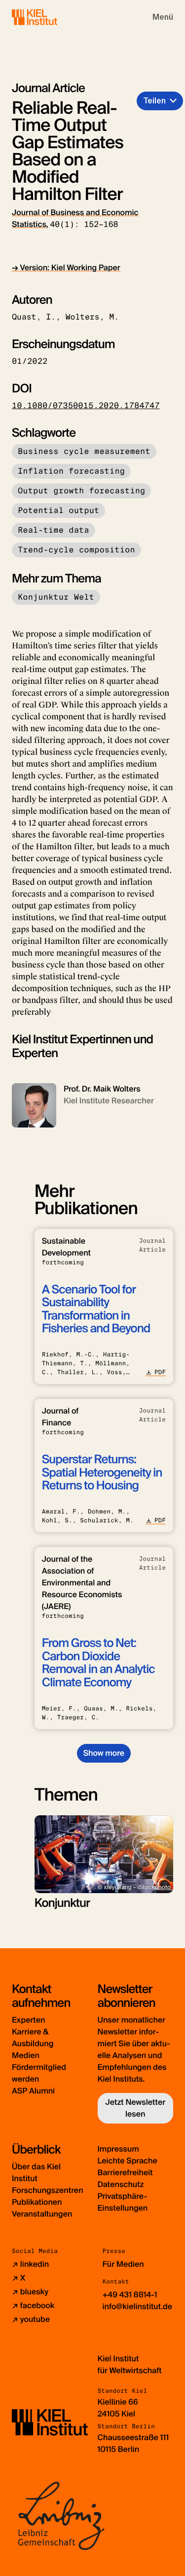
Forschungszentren (48, 2190)
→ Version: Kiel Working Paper (66, 268)
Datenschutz (121, 2184)
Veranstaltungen (42, 2214)
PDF (160, 1372)
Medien (26, 2055)
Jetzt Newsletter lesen (135, 2108)
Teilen (154, 101)
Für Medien (123, 2264)
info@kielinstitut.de (138, 2306)
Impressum (118, 2149)
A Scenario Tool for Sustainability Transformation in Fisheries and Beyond (96, 1309)
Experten (28, 2020)
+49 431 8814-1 (130, 2295)
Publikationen (37, 2202)
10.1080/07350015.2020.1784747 (86, 405)
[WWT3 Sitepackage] (49, 17)
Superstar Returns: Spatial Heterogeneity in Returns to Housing (102, 1473)
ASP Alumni (33, 2091)
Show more (104, 1753)
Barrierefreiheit (125, 2173)
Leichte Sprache (128, 2161)
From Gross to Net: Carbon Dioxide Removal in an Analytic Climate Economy (98, 1663)
